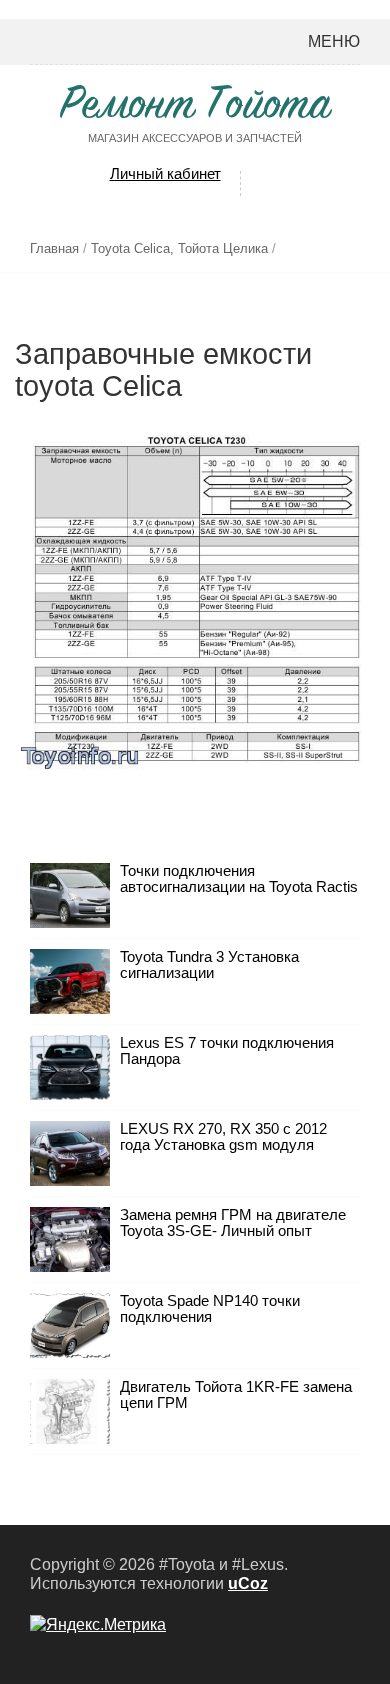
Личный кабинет (165, 173)
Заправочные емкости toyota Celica (163, 369)
